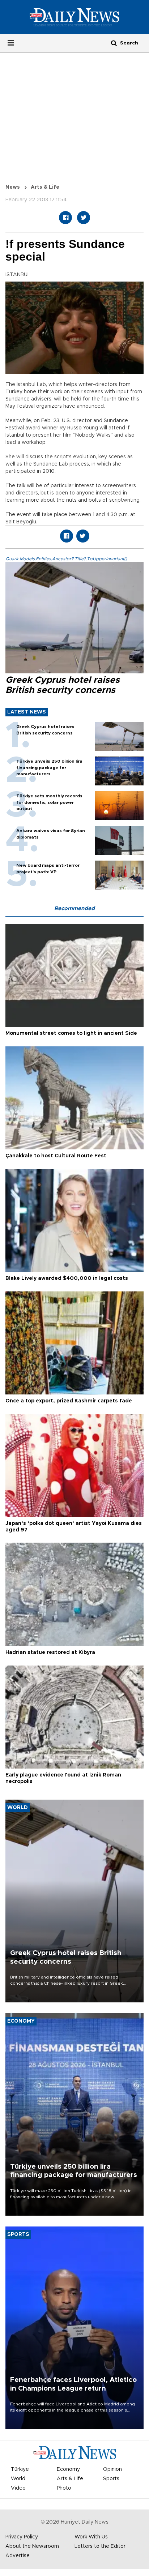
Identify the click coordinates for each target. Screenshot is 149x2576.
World (18, 2479)
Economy (68, 2469)
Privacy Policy (22, 2537)
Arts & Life (45, 187)
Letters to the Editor (100, 2546)
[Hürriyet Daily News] (74, 17)
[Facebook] (65, 218)
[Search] (114, 43)
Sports (111, 2479)
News (13, 187)
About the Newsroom (32, 2546)
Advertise (18, 2556)
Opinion (112, 2469)
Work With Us (91, 2537)
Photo (64, 2488)
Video (18, 2488)
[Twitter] (84, 218)
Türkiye (20, 2469)
